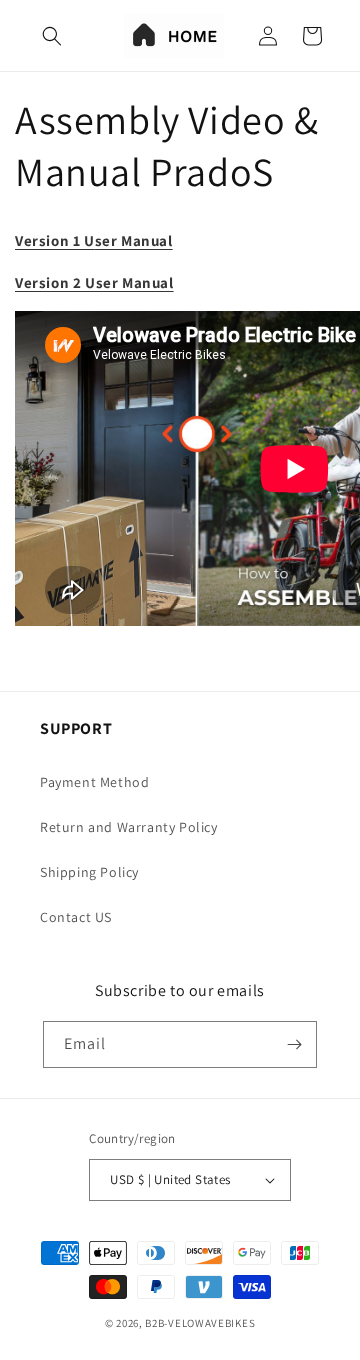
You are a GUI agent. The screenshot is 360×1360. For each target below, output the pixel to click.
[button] (52, 36)
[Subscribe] (294, 1044)
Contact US (76, 917)
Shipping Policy (89, 872)
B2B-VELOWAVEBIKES (200, 1323)
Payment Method (94, 782)
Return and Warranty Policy (129, 827)
